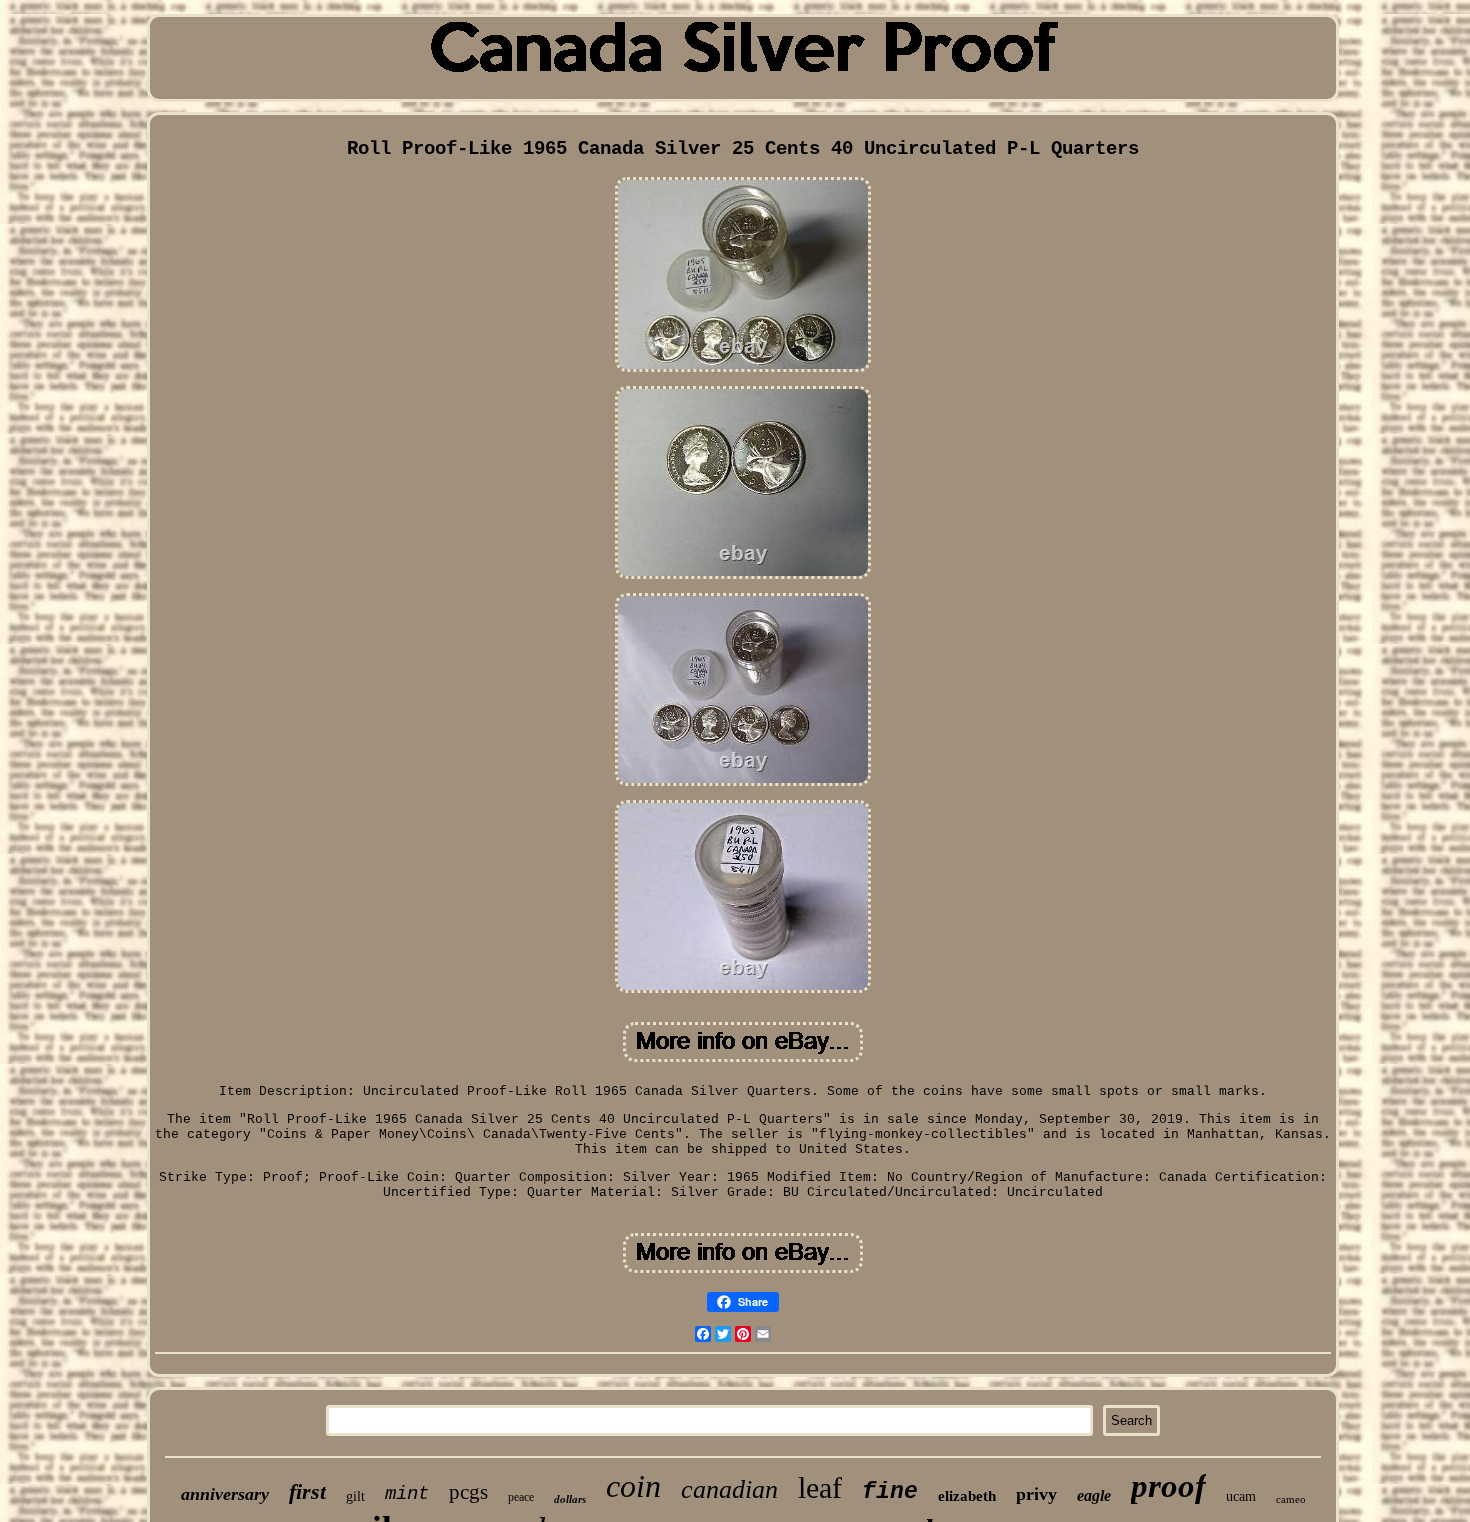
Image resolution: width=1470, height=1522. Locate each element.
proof (1168, 1486)
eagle (1094, 1495)
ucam (1241, 1496)
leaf (820, 1487)
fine (890, 1492)
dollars (570, 1499)
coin (633, 1486)
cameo (1291, 1499)
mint (407, 1494)
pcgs (468, 1492)
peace (521, 1497)
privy (1036, 1494)
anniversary (225, 1494)
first (307, 1491)
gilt (355, 1496)
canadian (729, 1489)
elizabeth (967, 1496)
